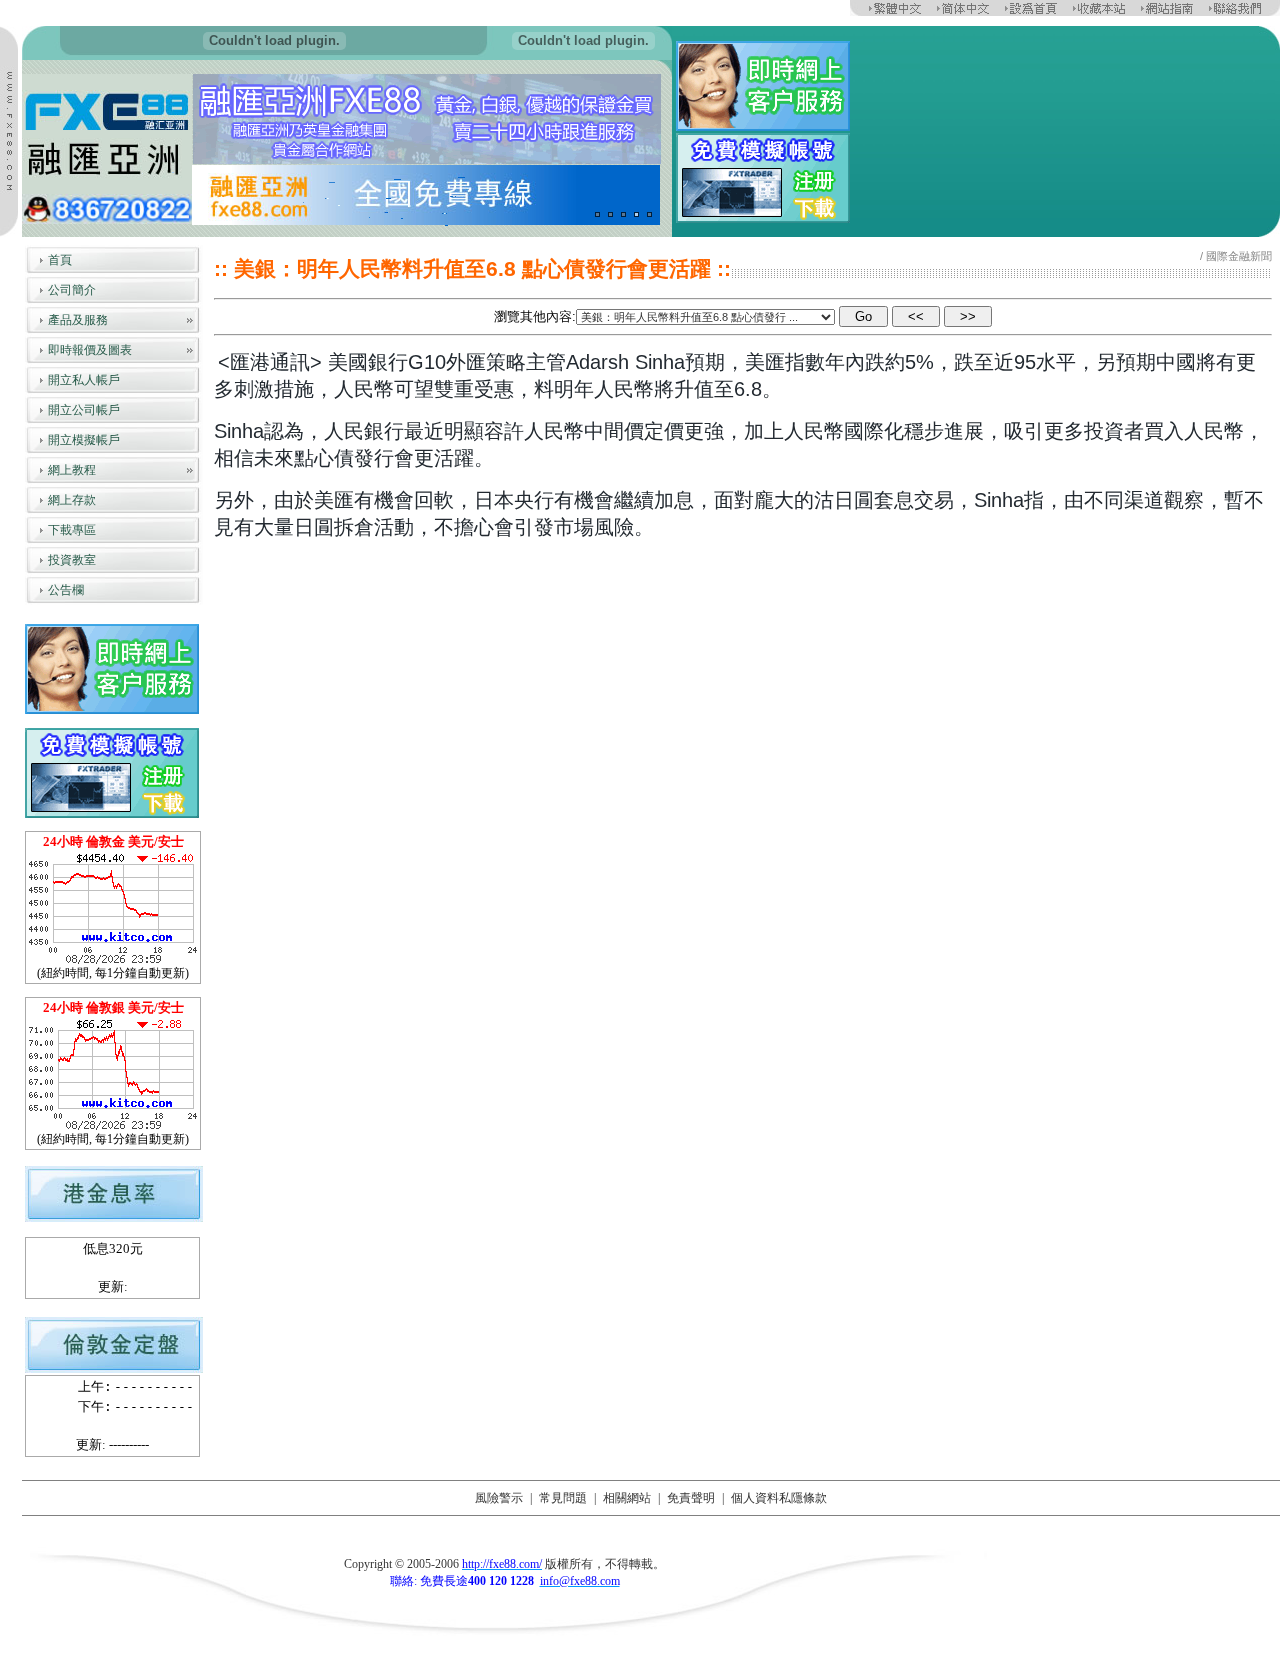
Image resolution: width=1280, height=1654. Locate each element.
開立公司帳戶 (84, 410)
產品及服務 (78, 320)
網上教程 (72, 470)
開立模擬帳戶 (84, 440)
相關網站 (627, 1498)
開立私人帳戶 (84, 380)
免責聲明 (691, 1498)
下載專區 (72, 530)
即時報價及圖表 (90, 350)
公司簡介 (72, 290)
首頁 (60, 260)
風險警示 (499, 1498)
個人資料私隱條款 (779, 1498)
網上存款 (72, 500)
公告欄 (66, 590)
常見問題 (563, 1498)
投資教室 (72, 560)
